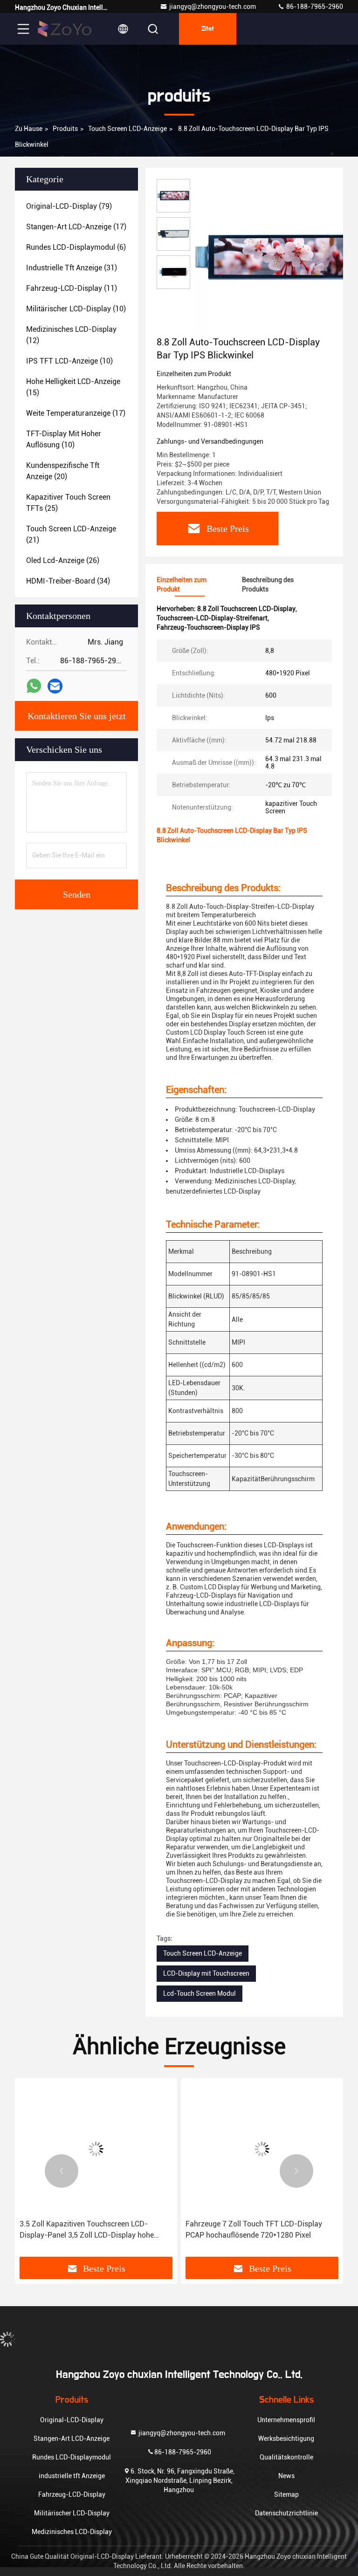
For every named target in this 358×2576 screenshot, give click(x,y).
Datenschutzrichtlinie (286, 2513)
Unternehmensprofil (286, 2420)
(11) (72, 288)
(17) (76, 227)
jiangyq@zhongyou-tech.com (214, 7)
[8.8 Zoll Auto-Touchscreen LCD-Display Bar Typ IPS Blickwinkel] (272, 257)
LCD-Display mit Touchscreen (206, 1973)
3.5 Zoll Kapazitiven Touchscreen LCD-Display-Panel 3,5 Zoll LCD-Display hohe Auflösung (87, 2230)
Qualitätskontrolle (286, 2457)
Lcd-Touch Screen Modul (200, 1993)
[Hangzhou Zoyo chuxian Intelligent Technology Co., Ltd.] (65, 29)
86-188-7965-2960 (314, 7)
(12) (71, 335)
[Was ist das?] (34, 686)
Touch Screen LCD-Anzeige (127, 129)
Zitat (208, 29)
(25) (68, 503)
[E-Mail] (55, 686)
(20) (63, 471)
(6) (76, 247)
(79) (69, 206)
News (286, 2476)
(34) (68, 581)
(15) (73, 387)
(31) (72, 268)
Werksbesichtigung (286, 2439)
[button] (62, 2171)
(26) (63, 560)
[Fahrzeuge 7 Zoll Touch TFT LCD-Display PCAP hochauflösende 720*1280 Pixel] (262, 2149)
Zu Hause (29, 129)
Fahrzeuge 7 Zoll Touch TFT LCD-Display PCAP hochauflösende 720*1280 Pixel (254, 2229)
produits (65, 129)
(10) (76, 309)
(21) (71, 534)
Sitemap (286, 2494)
